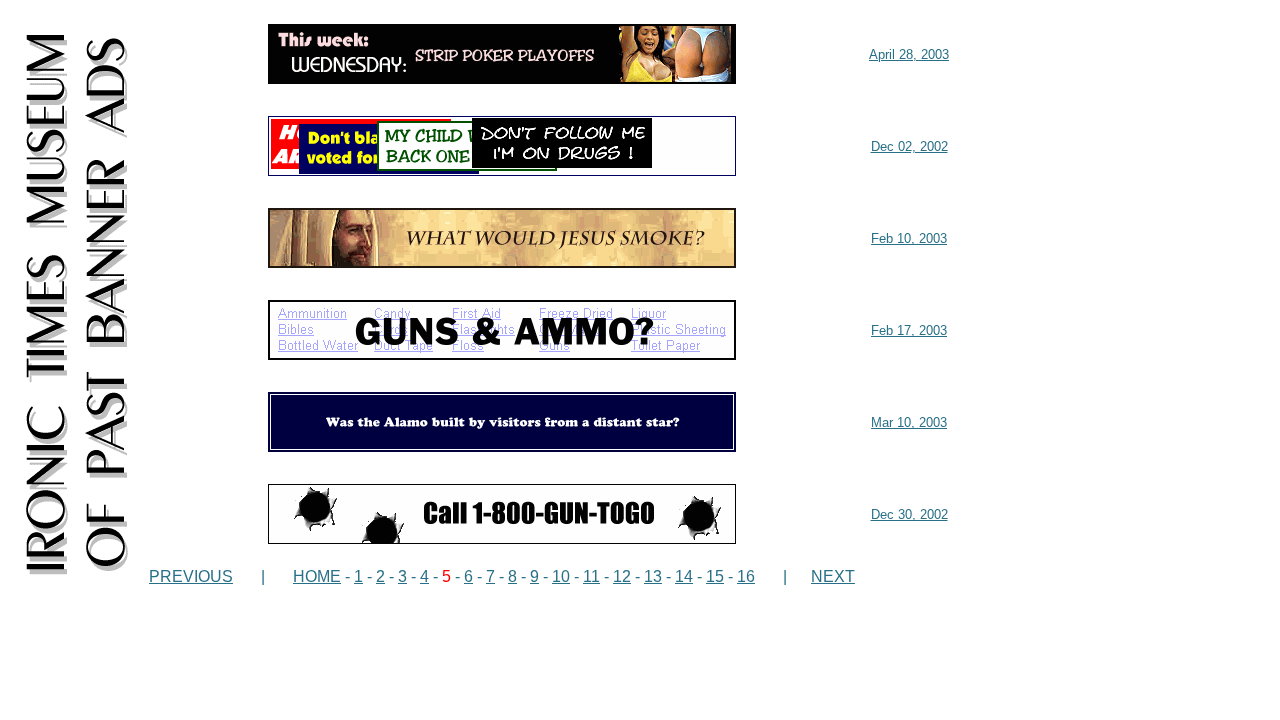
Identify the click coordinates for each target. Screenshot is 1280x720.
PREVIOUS (191, 576)
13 (653, 576)
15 (715, 576)
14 (684, 576)
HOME (317, 576)
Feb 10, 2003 (909, 238)
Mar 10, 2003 (909, 422)
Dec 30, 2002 (909, 514)
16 (746, 576)
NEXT (833, 576)
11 (591, 576)
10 (561, 576)
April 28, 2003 (909, 54)
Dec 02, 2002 (909, 146)
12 (622, 576)
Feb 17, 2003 (909, 330)
